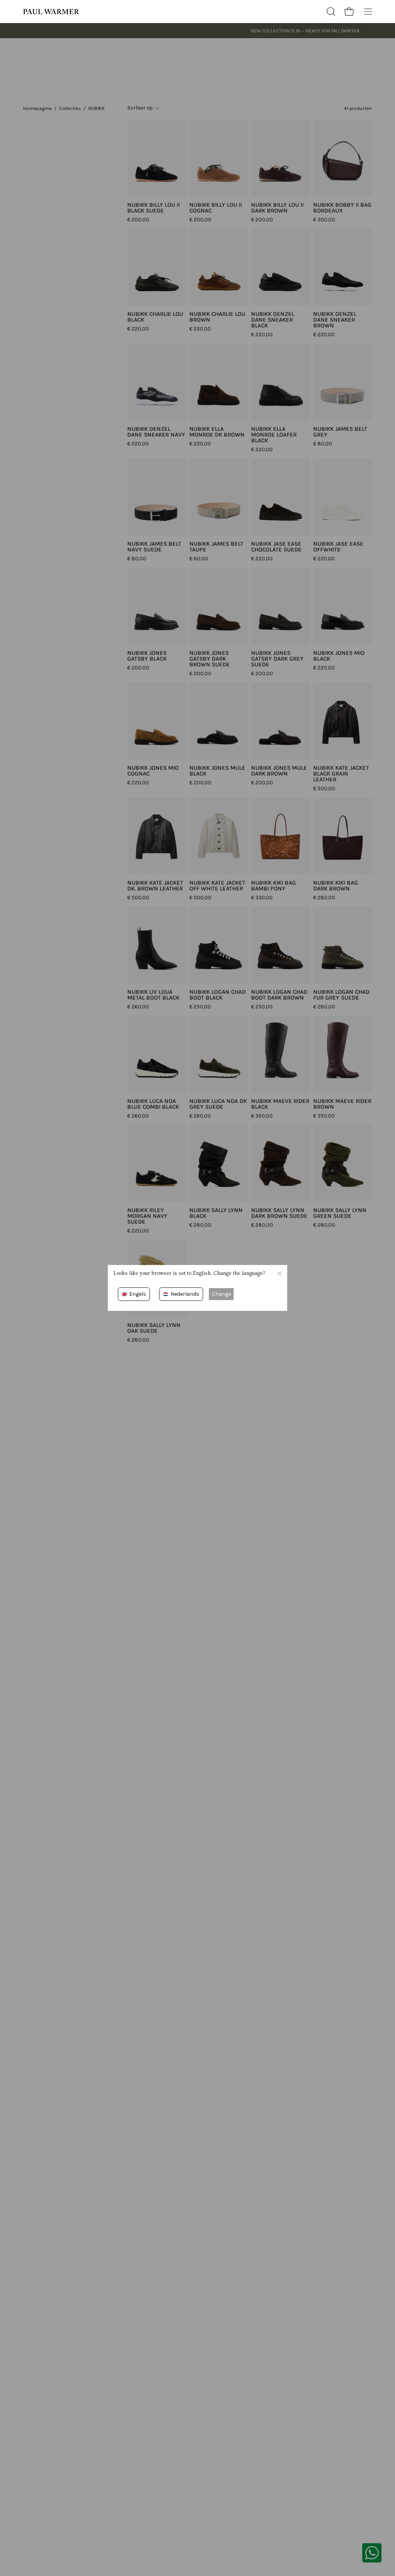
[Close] (279, 1273)
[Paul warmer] (52, 12)
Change (221, 1294)
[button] (330, 12)
